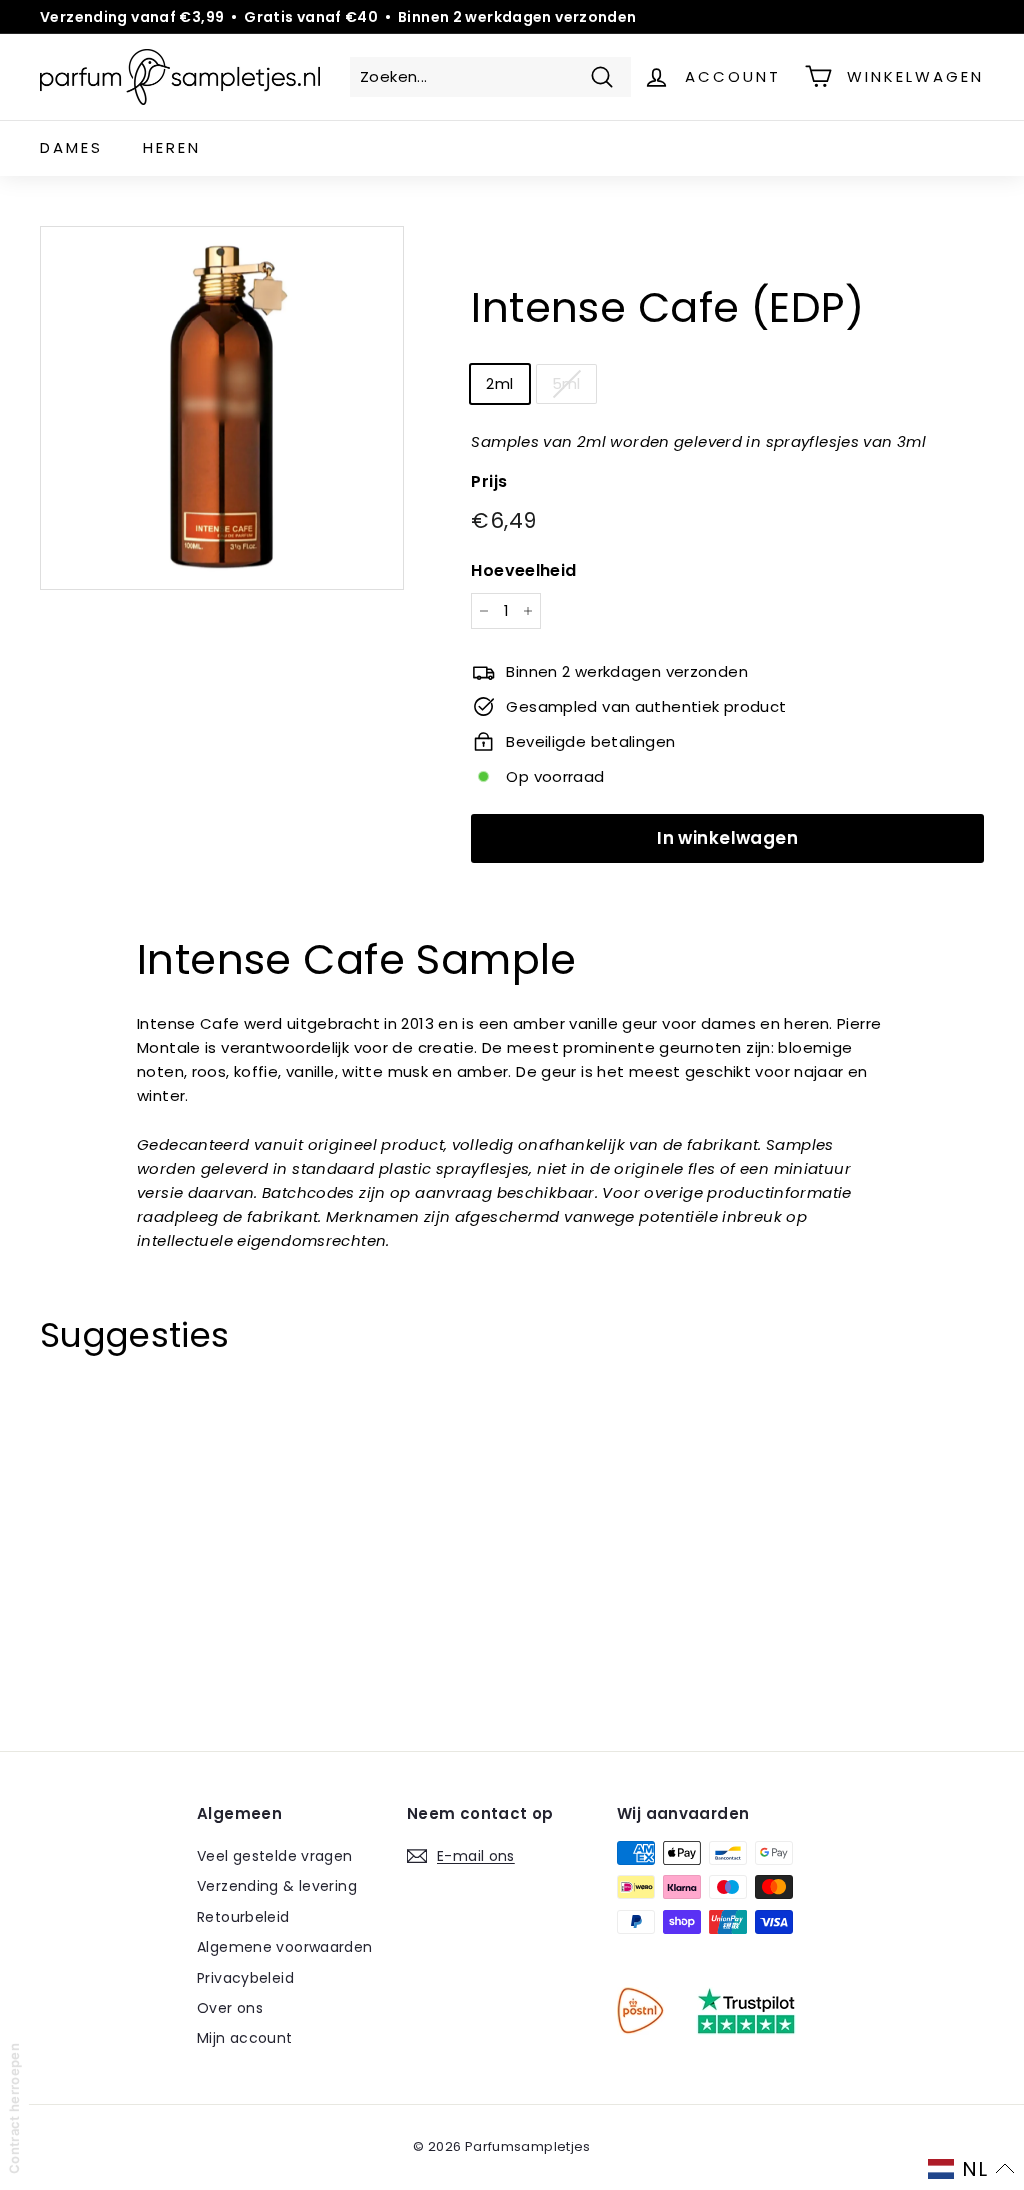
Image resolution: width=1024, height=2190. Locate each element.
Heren (172, 147)
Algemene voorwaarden (285, 1947)
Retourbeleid (243, 1917)
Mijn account (245, 2038)
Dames (71, 147)
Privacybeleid (245, 1978)
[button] (971, 2169)
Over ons (230, 2008)
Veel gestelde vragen (275, 1856)
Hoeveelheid (523, 570)
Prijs (489, 481)
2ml (499, 383)
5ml (566, 383)
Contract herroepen (14, 2108)
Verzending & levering (277, 1886)
